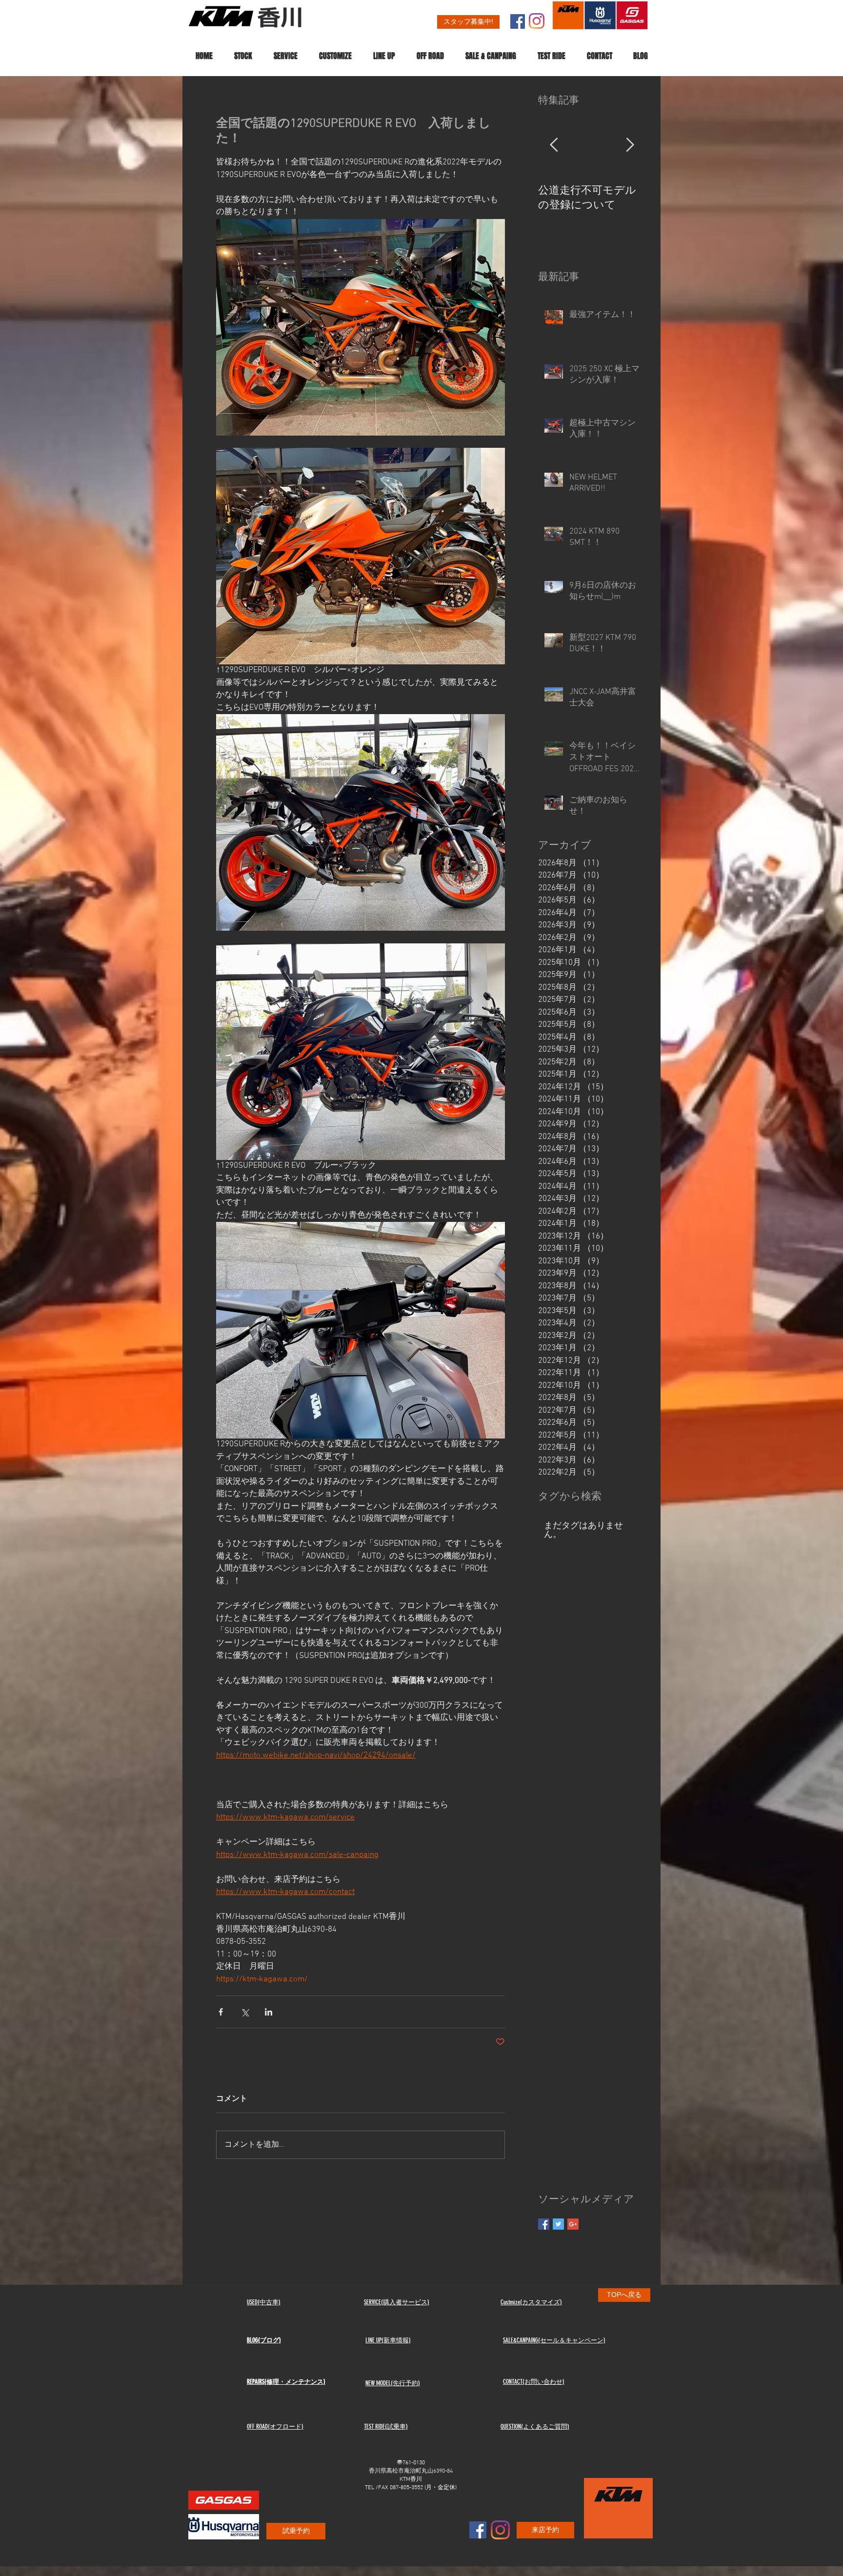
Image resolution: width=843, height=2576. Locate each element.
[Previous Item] (554, 146)
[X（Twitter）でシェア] (245, 2012)
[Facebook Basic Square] (544, 2224)
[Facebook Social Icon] (518, 21)
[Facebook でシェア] (221, 2012)
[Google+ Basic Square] (573, 2224)
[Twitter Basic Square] (558, 2224)
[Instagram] (537, 21)
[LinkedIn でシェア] (269, 2012)
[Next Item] (630, 146)
